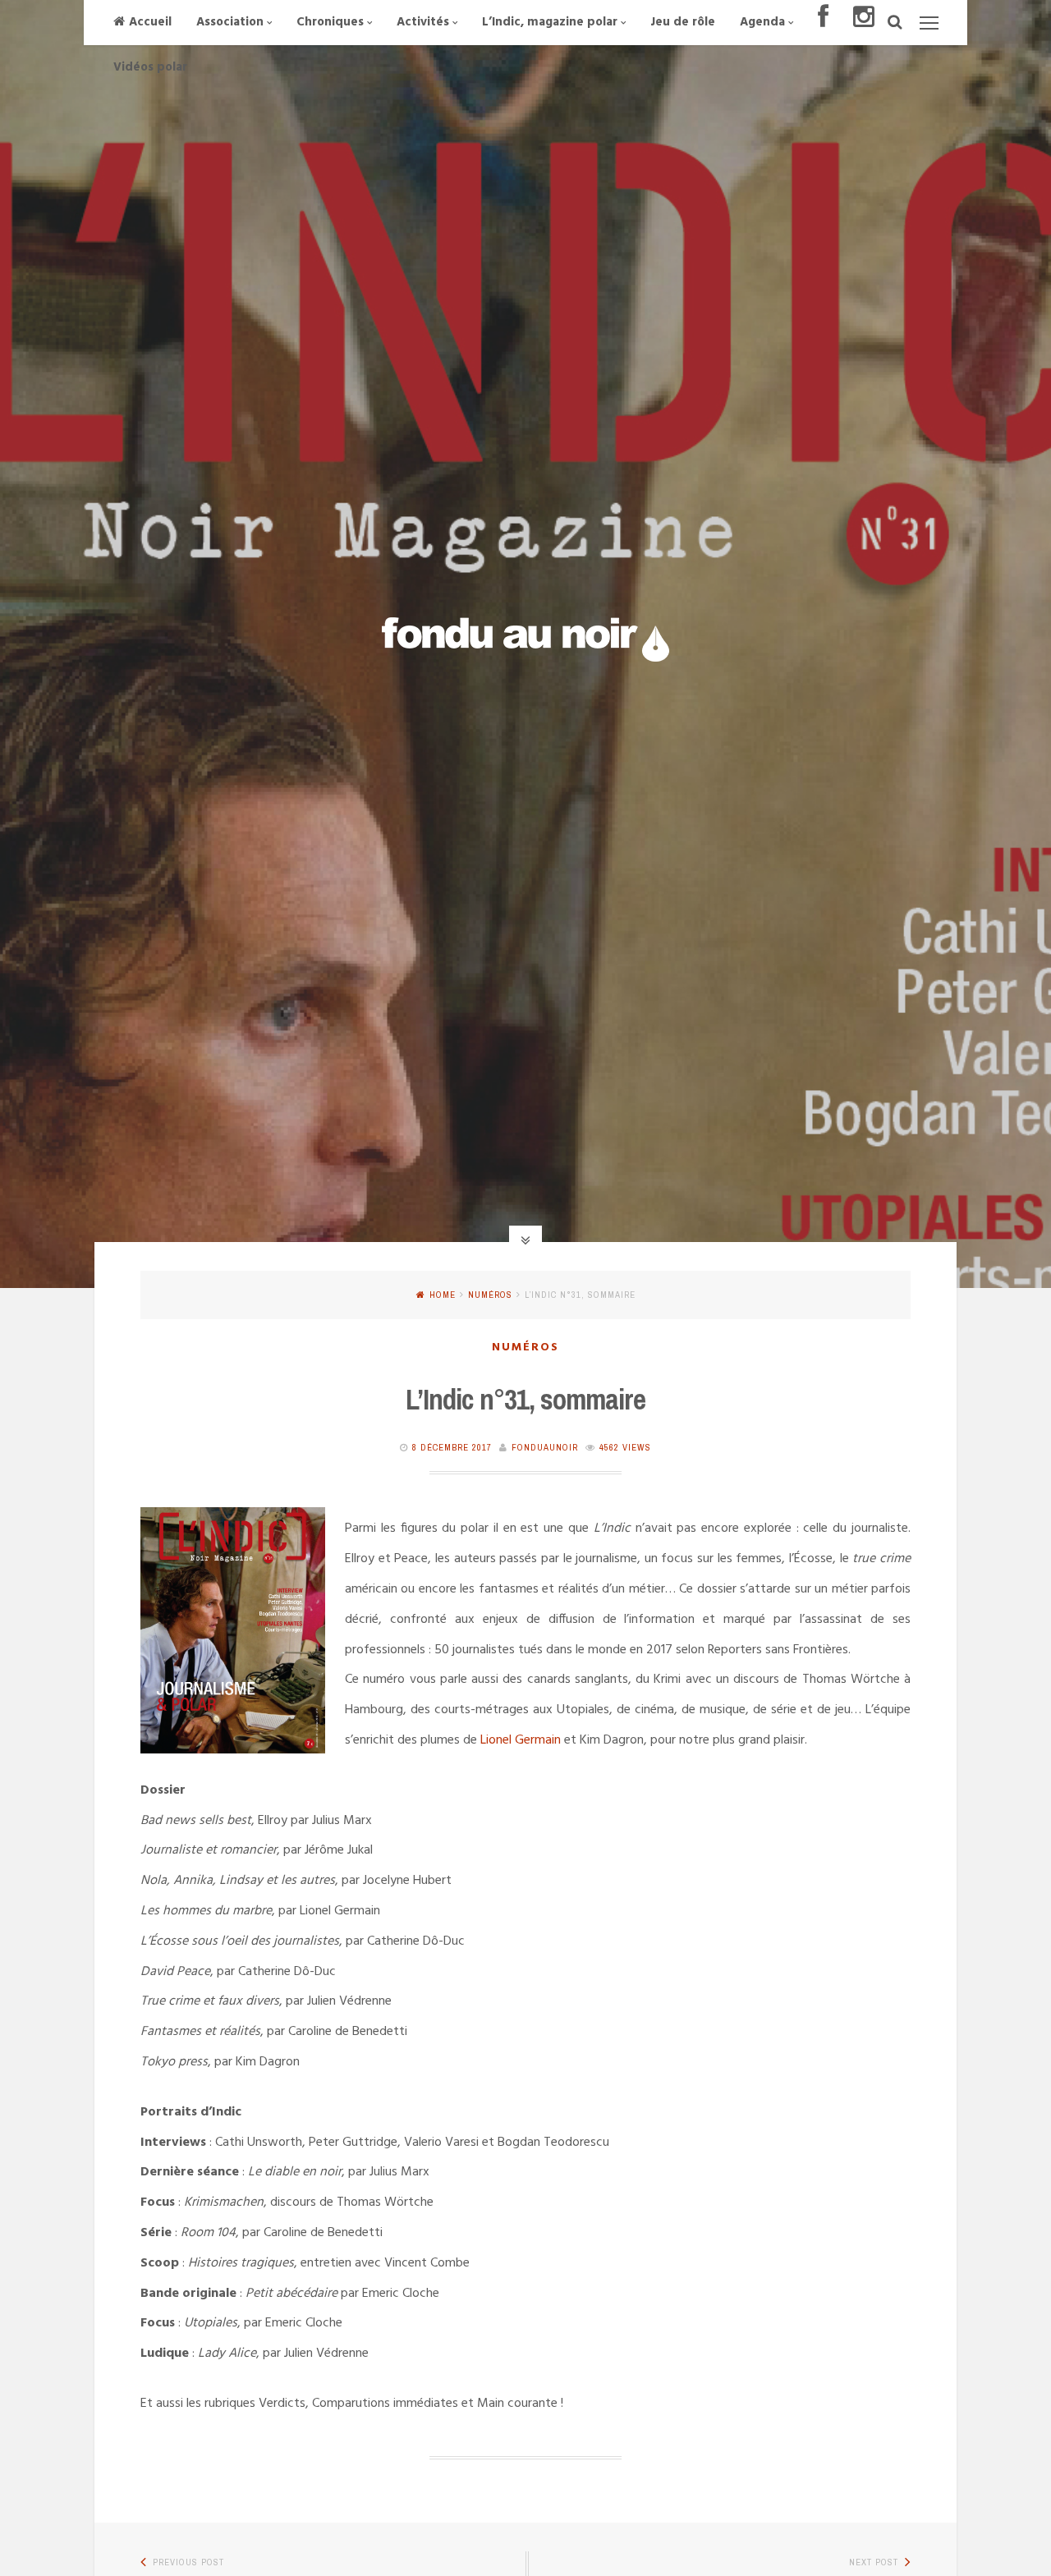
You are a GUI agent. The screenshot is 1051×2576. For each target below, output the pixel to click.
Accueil (150, 22)
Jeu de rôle (683, 22)
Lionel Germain (521, 1740)
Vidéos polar (150, 67)
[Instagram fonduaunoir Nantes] (864, 23)
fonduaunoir (545, 1447)
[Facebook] (823, 23)
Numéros (490, 1295)
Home (443, 1295)
